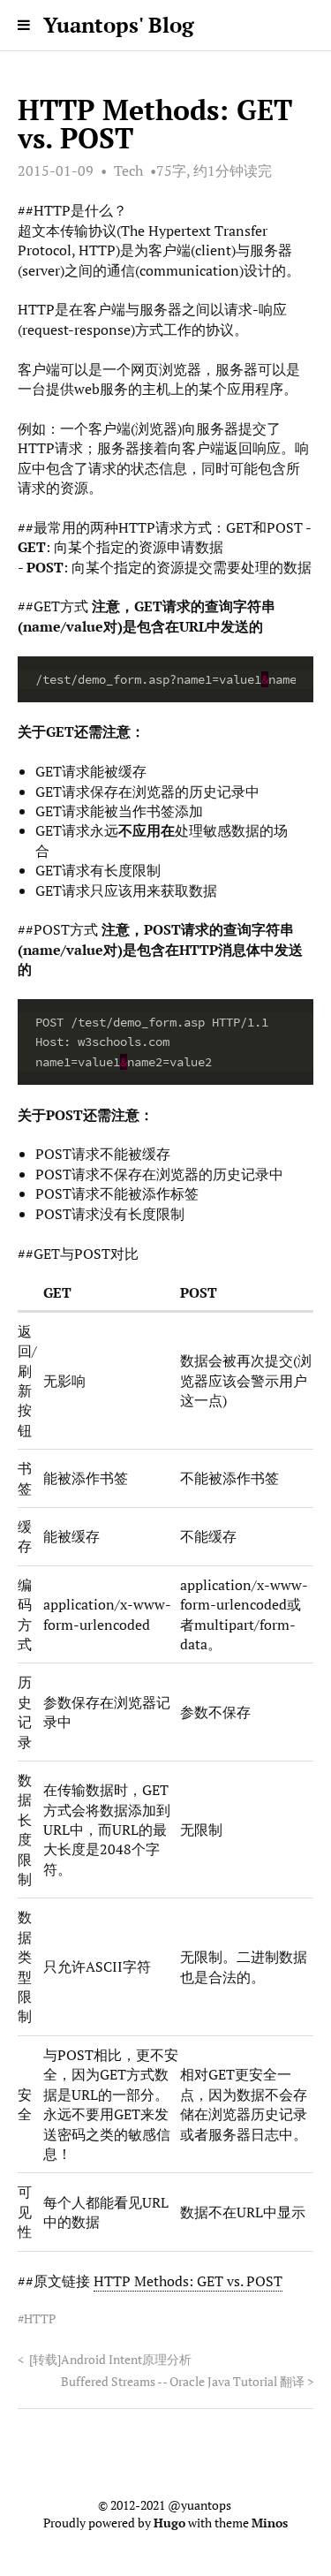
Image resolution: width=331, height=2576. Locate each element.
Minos (270, 2523)
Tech (128, 170)
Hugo (169, 2523)
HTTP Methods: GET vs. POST (188, 2281)
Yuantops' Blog (119, 25)
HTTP (40, 2319)
